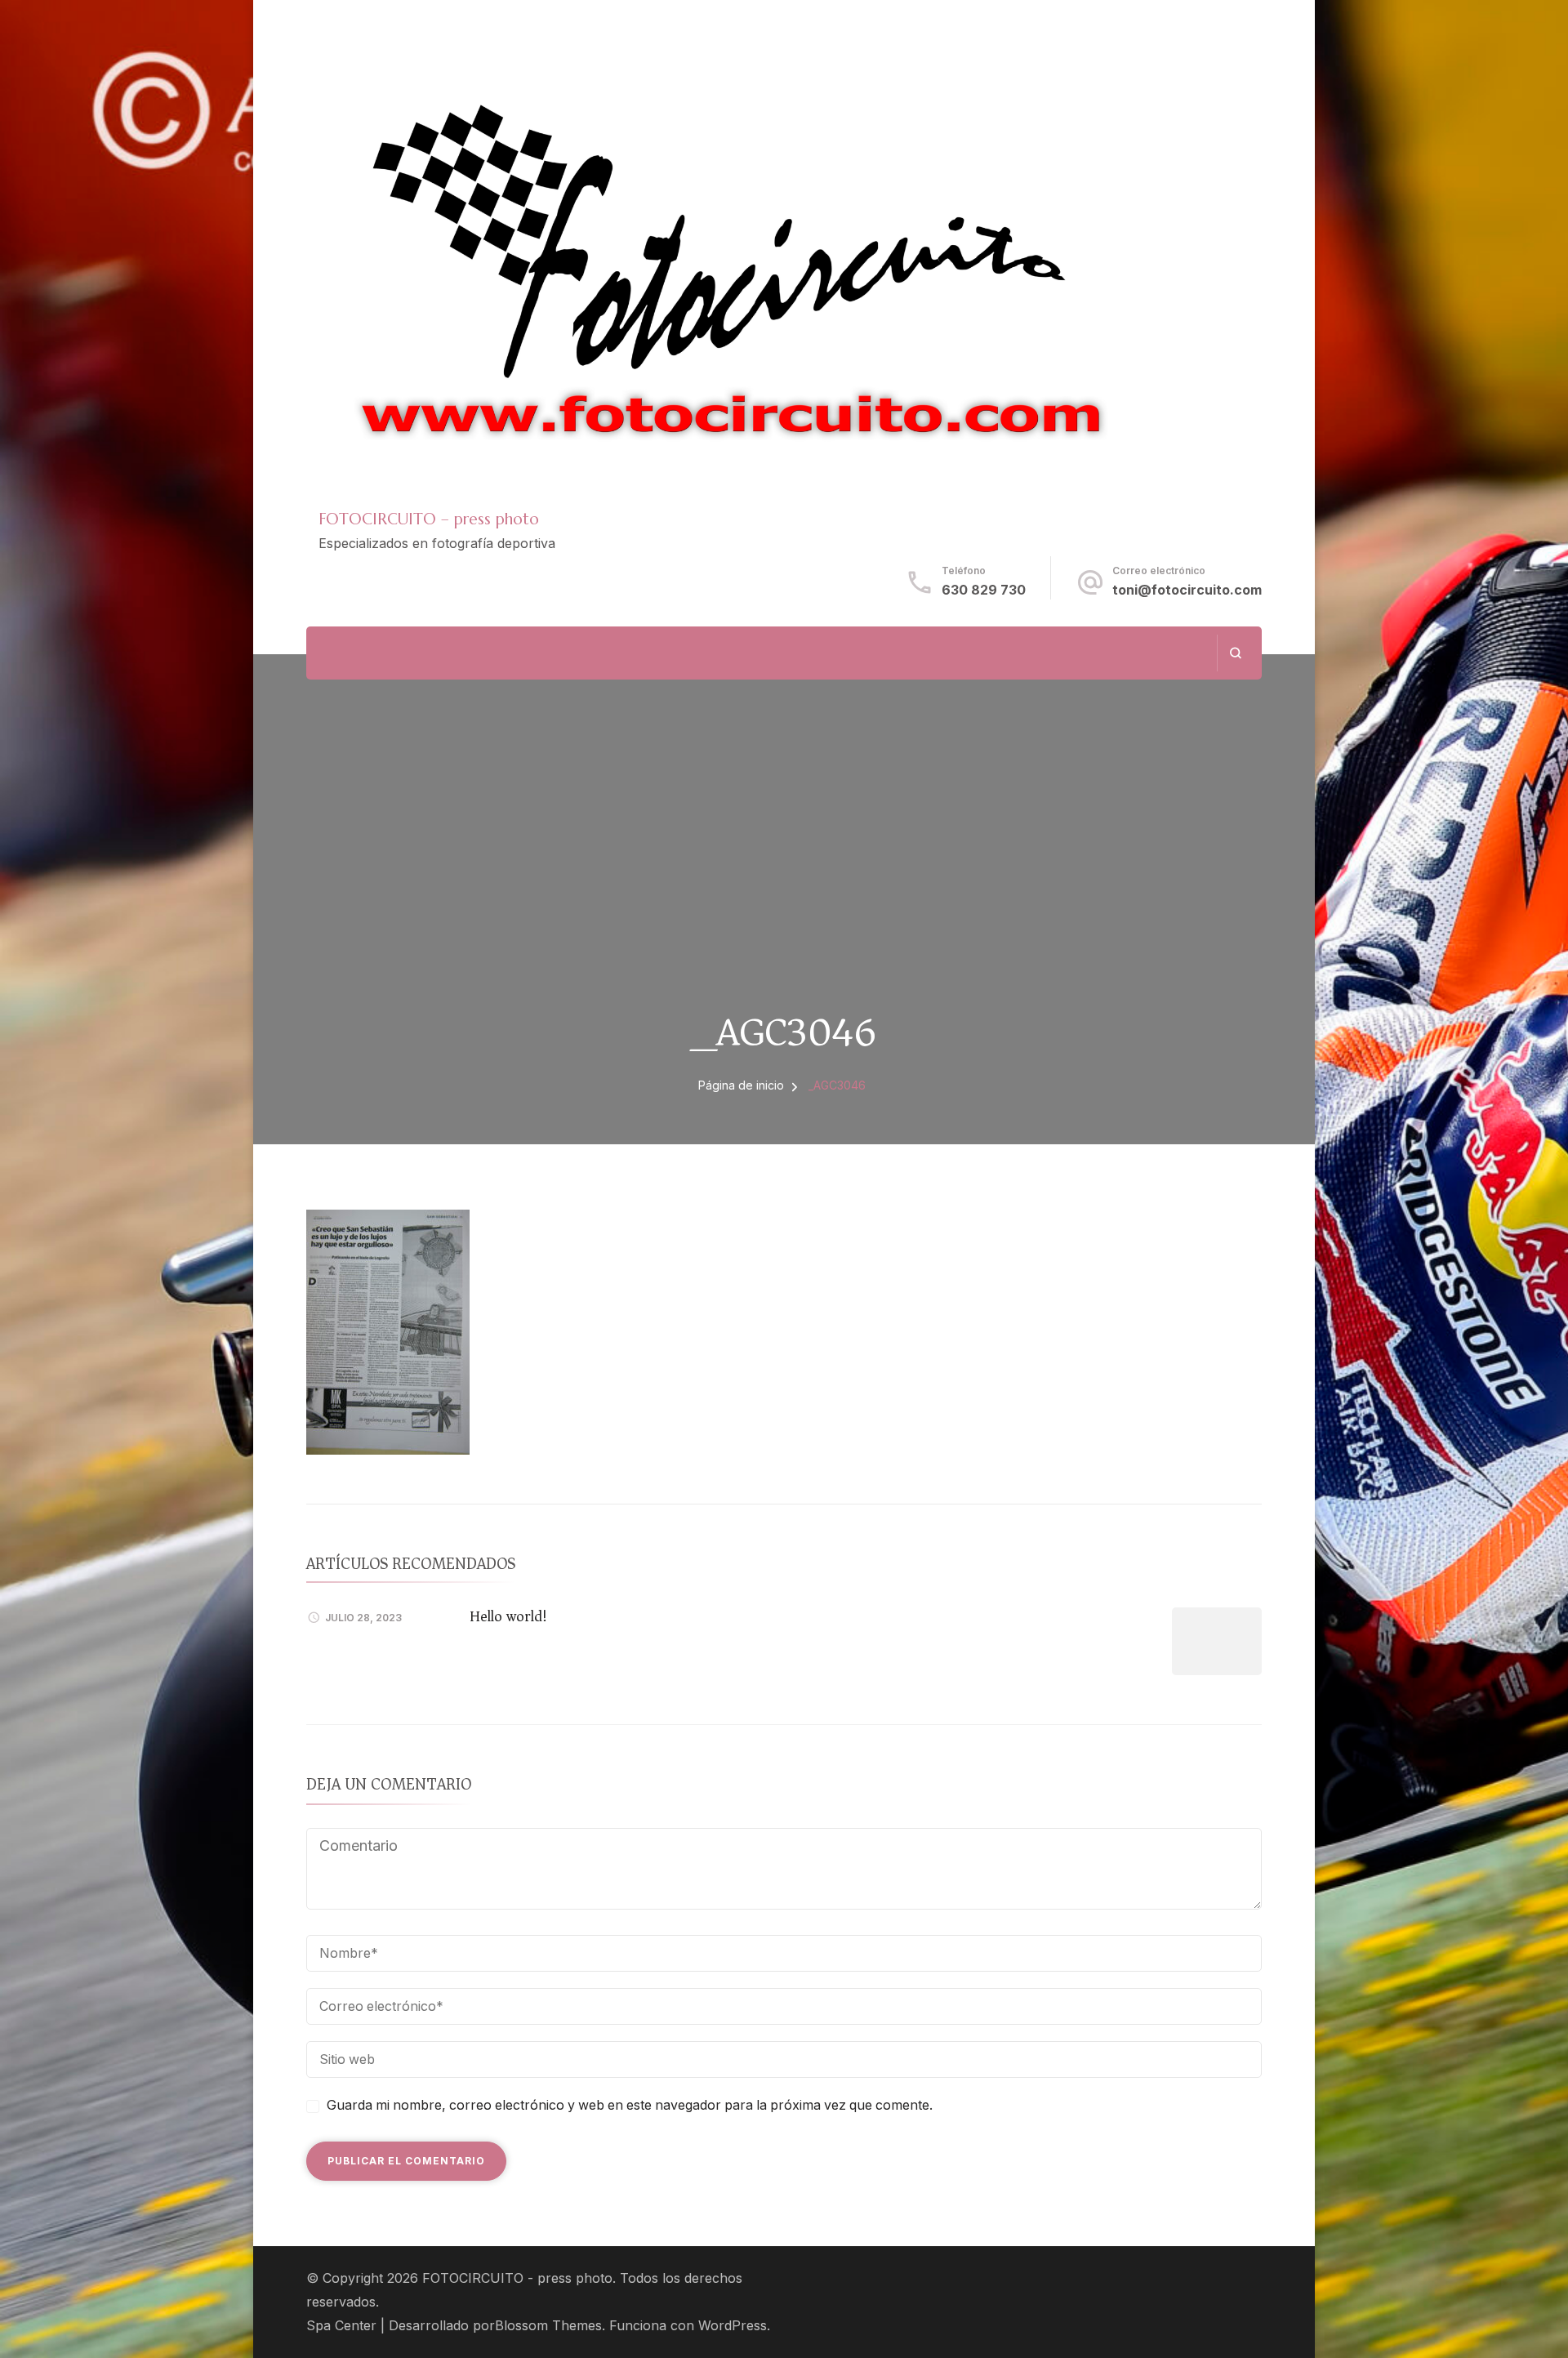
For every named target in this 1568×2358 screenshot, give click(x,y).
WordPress (733, 2326)
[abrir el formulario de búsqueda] (1235, 653)
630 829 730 (984, 590)
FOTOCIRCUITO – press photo (429, 519)
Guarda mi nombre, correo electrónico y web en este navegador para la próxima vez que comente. (630, 2105)
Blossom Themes (548, 2326)
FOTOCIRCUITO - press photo (517, 2278)
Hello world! (508, 1616)
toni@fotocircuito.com (1187, 590)
